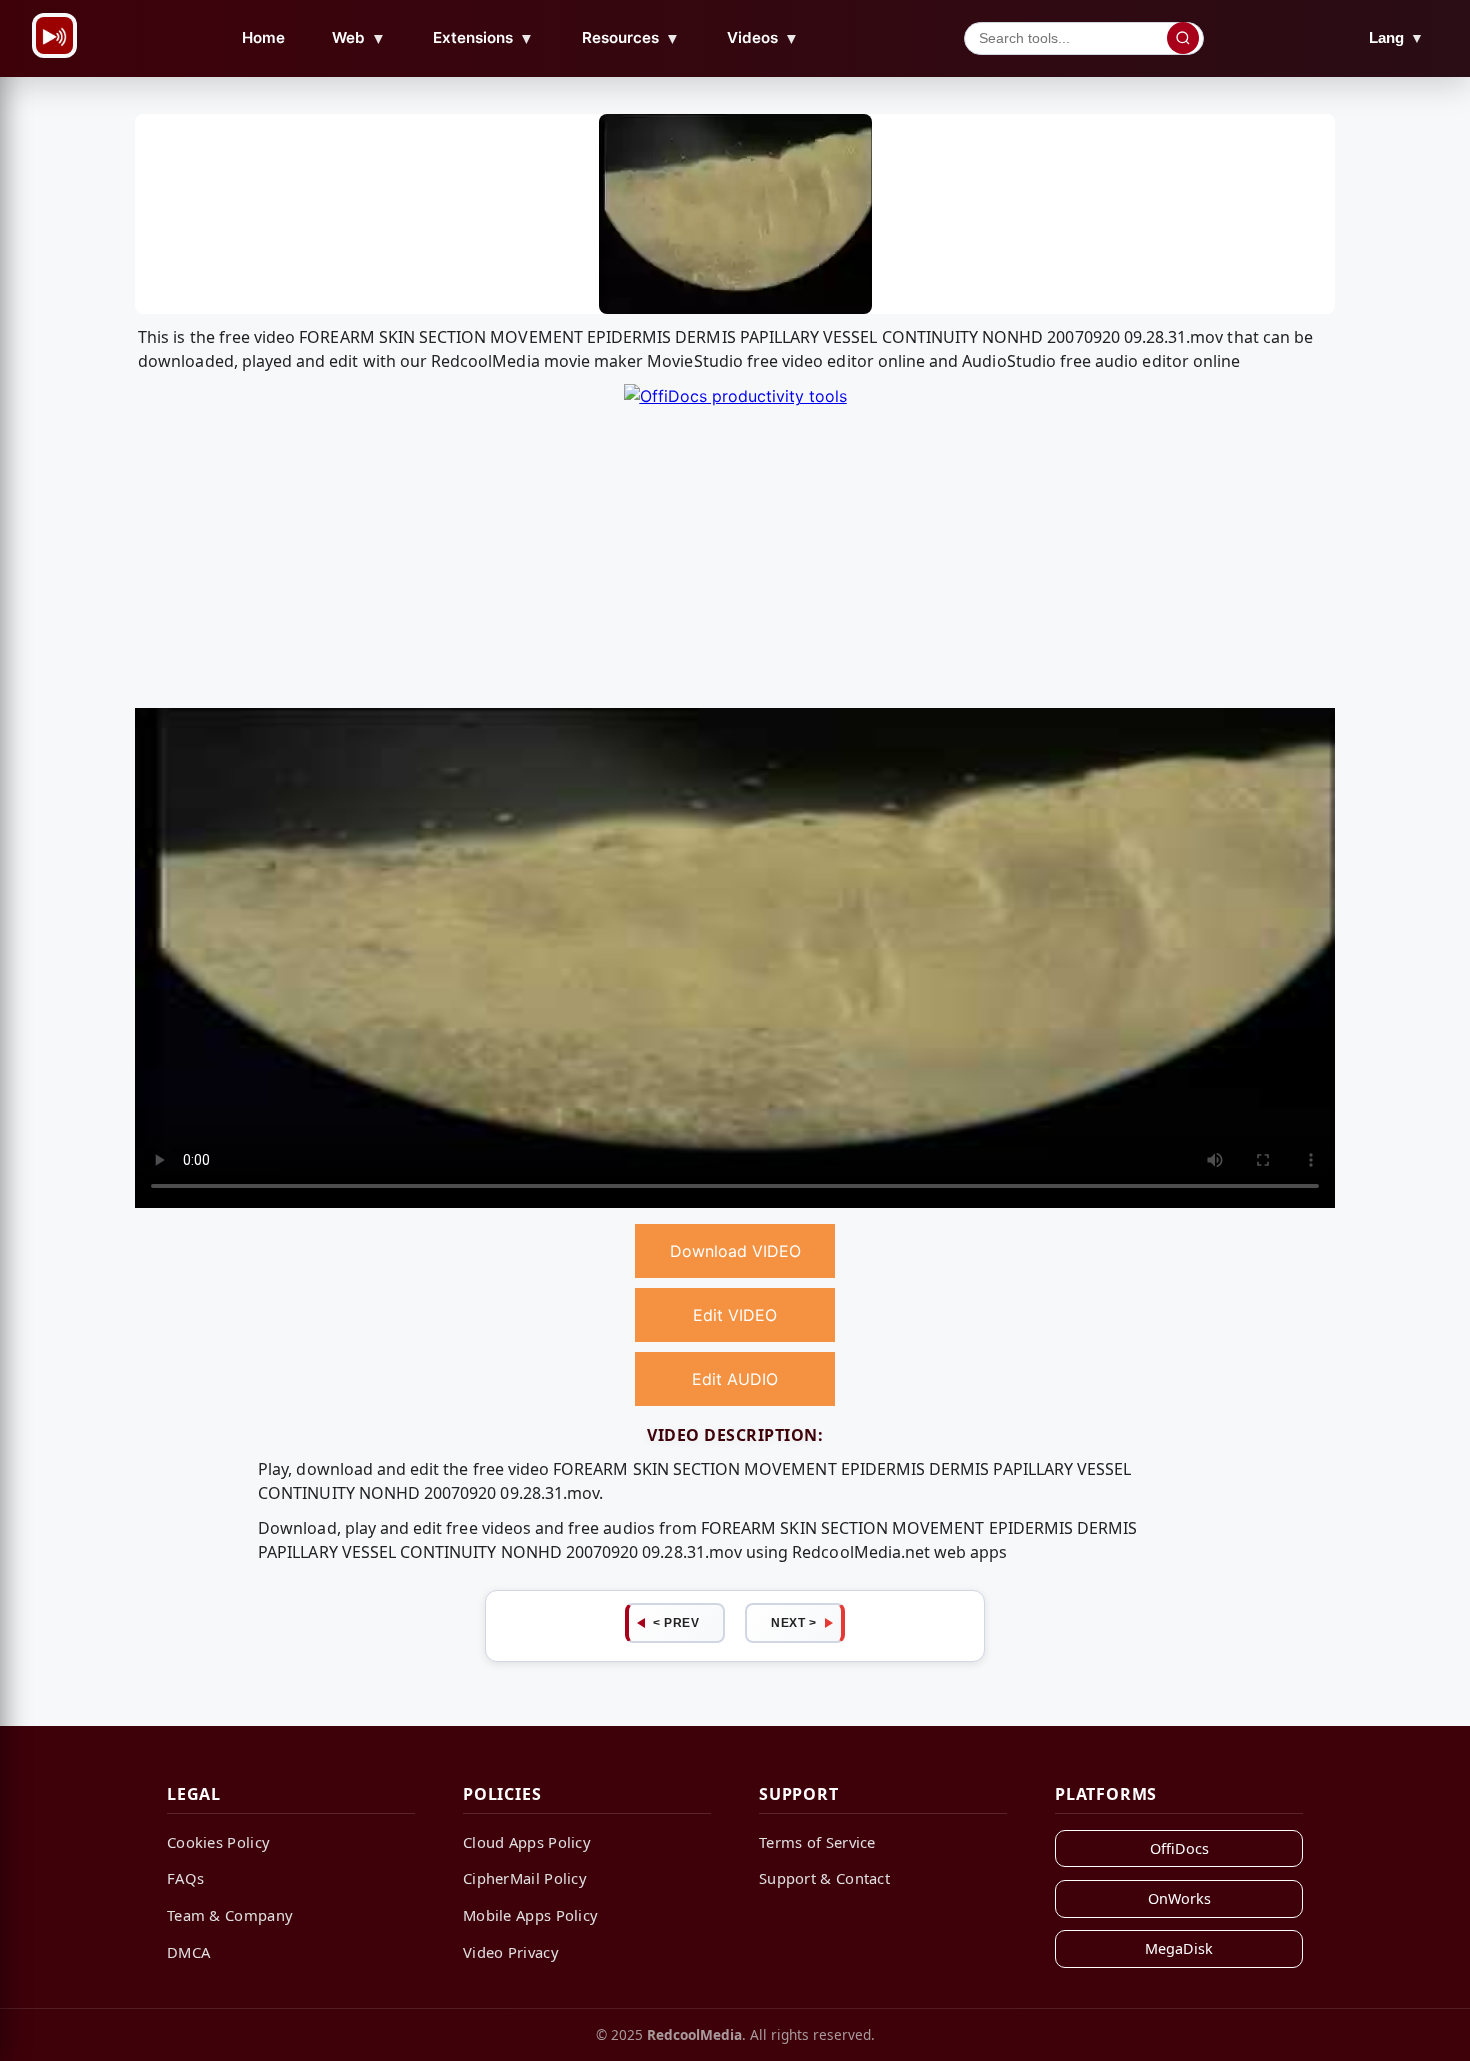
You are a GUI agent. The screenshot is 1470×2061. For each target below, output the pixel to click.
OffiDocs (1179, 1848)
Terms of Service (817, 1842)
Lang (1396, 37)
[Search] (1183, 38)
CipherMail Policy (525, 1878)
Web (359, 38)
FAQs (185, 1878)
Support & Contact (824, 1878)
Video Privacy (511, 1952)
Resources (631, 38)
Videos (763, 38)
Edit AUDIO (735, 1379)
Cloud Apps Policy (527, 1842)
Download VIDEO (735, 1251)
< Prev (676, 1623)
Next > (793, 1623)
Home (263, 37)
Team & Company (230, 1915)
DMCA (188, 1952)
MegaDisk (1179, 1948)
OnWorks (1179, 1898)
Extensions (483, 38)
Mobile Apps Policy (530, 1915)
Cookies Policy (218, 1842)
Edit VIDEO (735, 1315)
